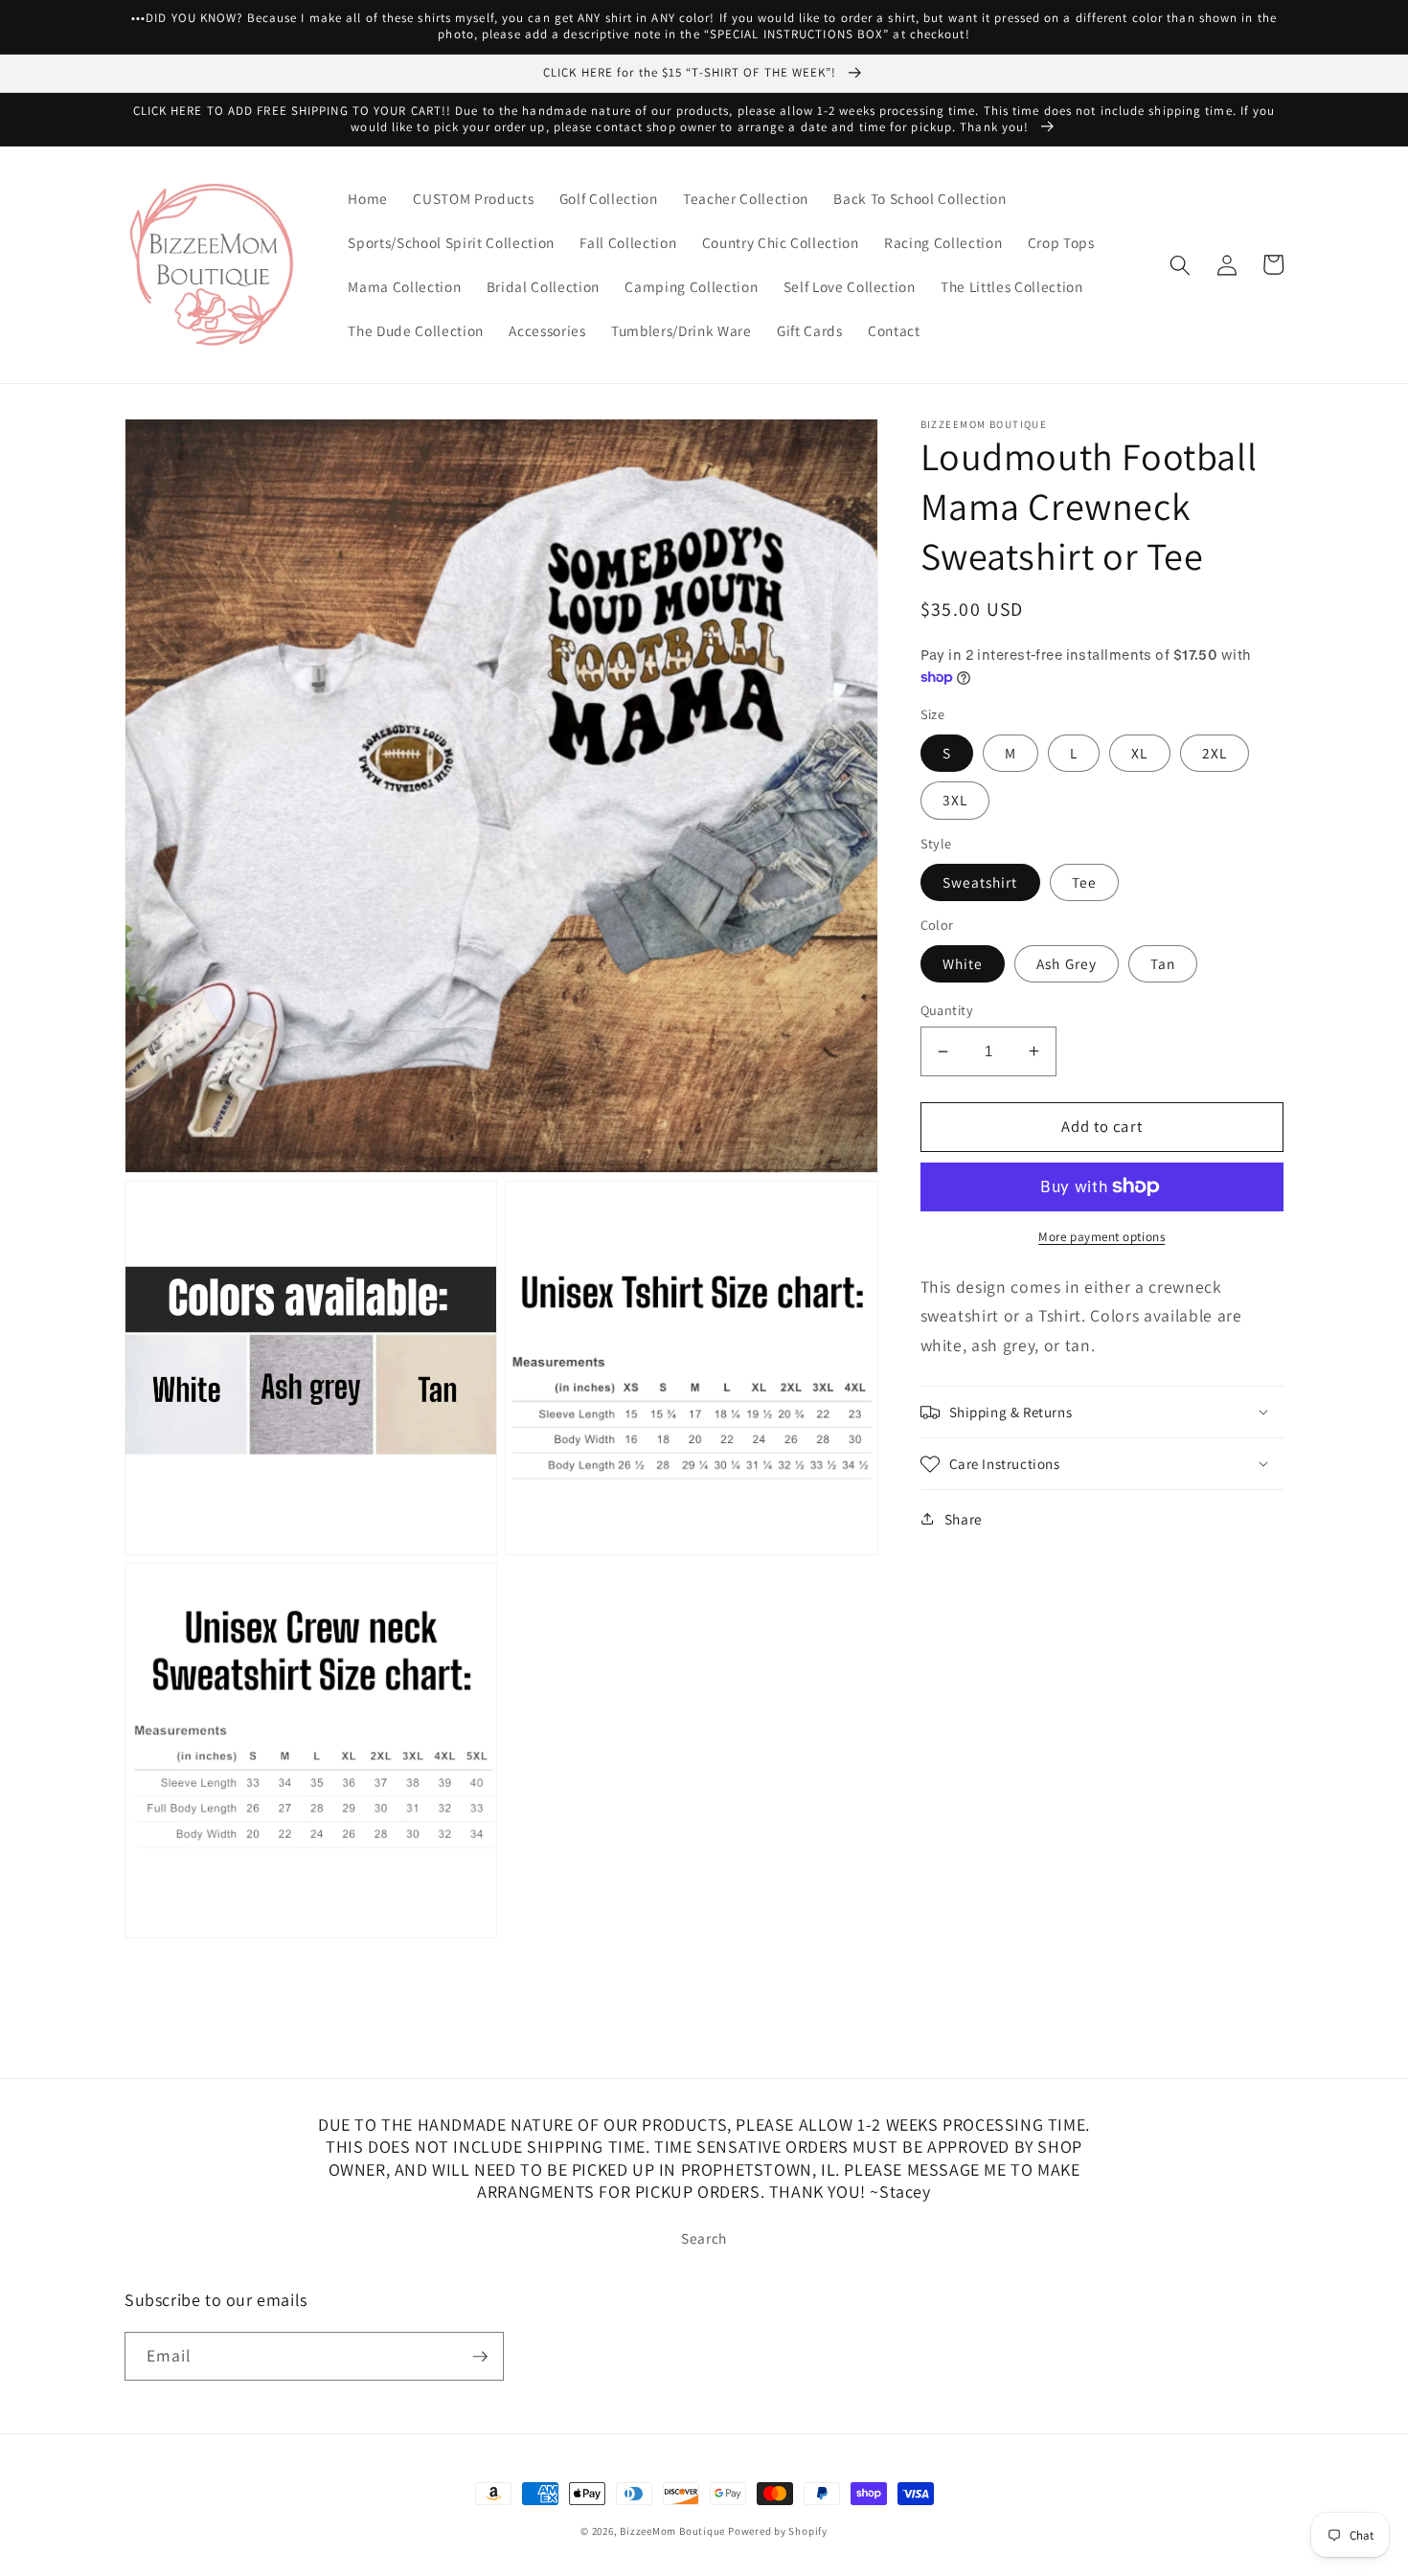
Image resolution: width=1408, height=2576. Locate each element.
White (963, 963)
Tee (1084, 881)
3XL (955, 800)
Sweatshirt (980, 881)
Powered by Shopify (778, 2531)
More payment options (1101, 1237)
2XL (1215, 753)
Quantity (947, 1010)
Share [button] (964, 1519)
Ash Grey (1067, 963)
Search (704, 2238)
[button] (1180, 264)
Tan (1163, 963)
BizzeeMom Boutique (674, 2531)
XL (1139, 753)
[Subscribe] (480, 2357)
